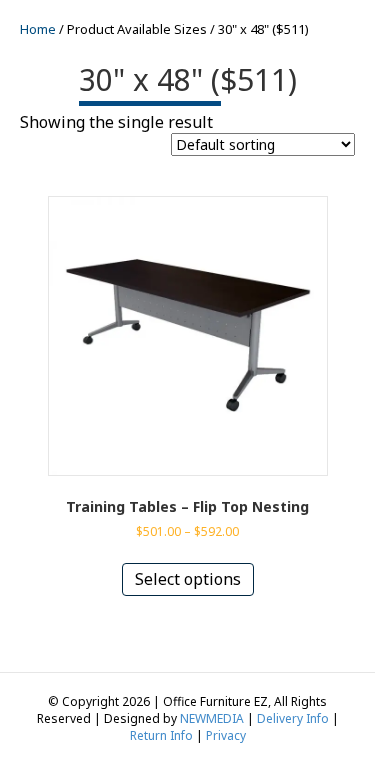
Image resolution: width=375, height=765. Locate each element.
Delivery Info (293, 718)
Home (38, 29)
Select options (188, 579)
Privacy (226, 735)
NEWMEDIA (212, 718)
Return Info (161, 735)
